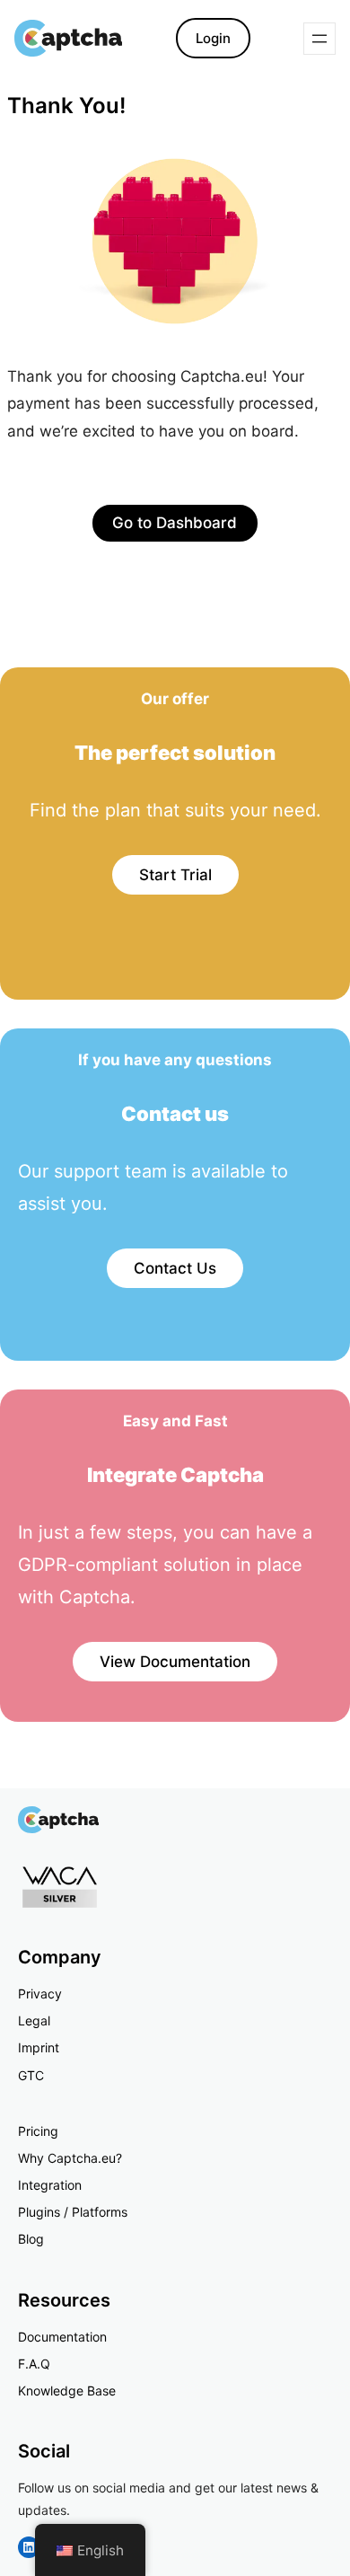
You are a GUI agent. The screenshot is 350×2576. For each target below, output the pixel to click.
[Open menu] (319, 39)
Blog (31, 2239)
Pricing (38, 2131)
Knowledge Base (67, 2391)
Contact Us (175, 1268)
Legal (34, 2020)
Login (213, 38)
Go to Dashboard (175, 523)
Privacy (40, 1994)
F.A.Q (34, 2364)
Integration (50, 2185)
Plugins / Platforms (73, 2212)
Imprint (39, 2047)
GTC (31, 2075)
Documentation (62, 2337)
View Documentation (175, 1662)
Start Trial (175, 875)
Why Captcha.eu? (70, 2158)
